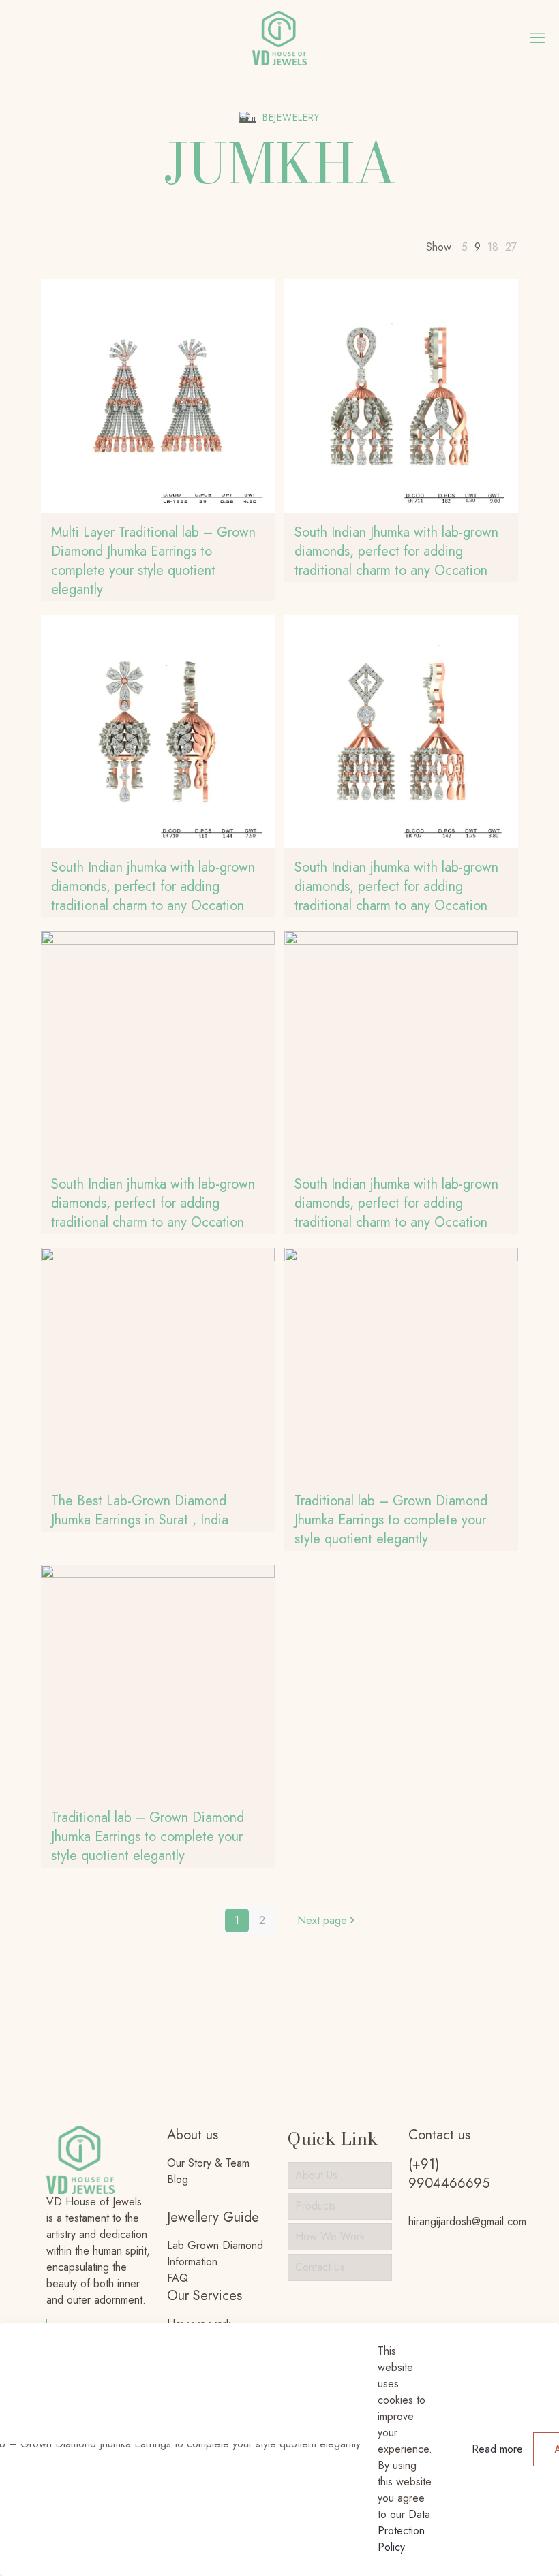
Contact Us (320, 2267)
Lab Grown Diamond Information (215, 2253)
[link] (465, 247)
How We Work (330, 2236)
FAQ (178, 2278)
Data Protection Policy (404, 2531)
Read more (497, 2449)
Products (316, 2206)
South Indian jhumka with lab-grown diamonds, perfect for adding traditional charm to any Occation (153, 886)
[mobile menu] (537, 37)
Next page (322, 1920)
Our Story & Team (208, 2163)
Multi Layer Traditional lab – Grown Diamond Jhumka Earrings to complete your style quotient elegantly (153, 561)
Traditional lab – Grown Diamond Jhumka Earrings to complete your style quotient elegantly (391, 1520)
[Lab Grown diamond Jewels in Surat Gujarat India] (279, 37)
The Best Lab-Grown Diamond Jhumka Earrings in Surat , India (140, 1510)
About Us (316, 2175)
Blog (178, 2179)
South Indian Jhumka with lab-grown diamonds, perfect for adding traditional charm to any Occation (396, 551)
